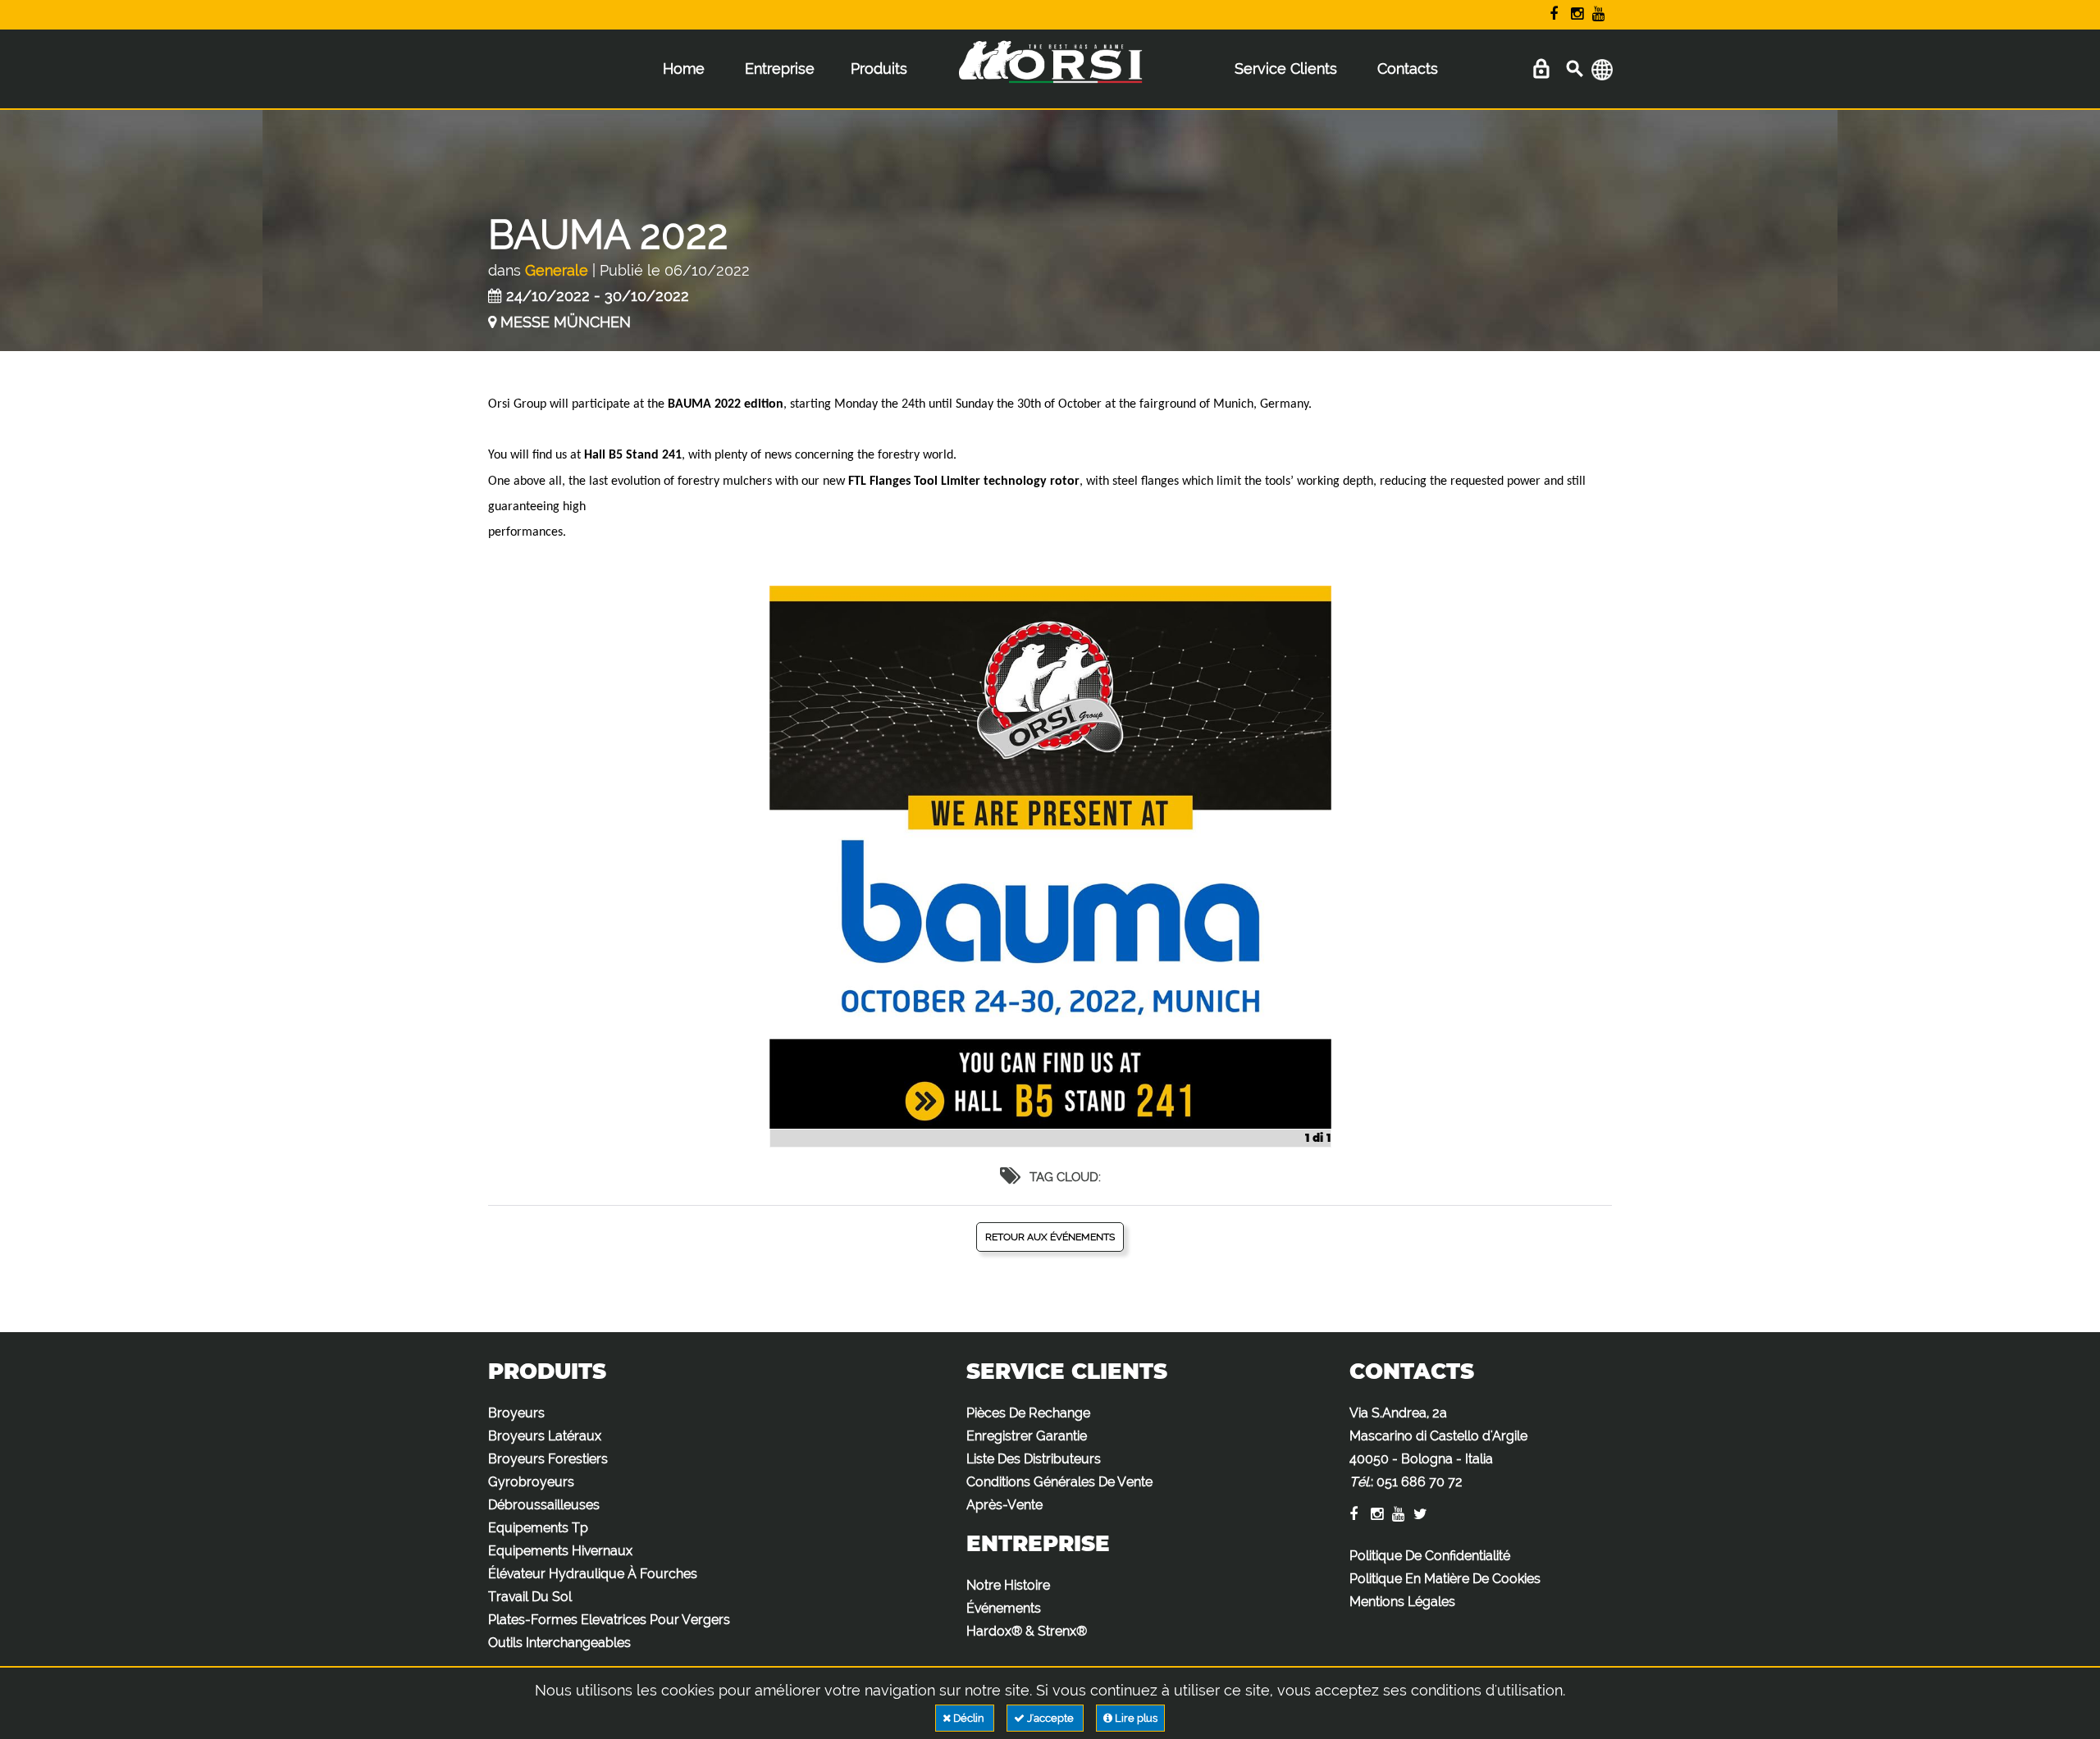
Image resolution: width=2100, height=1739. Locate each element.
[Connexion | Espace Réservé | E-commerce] (1541, 69)
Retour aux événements (1050, 1237)
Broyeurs (516, 1413)
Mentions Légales (1402, 1602)
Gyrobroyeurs (531, 1482)
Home (684, 68)
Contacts (1408, 68)
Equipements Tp (538, 1528)
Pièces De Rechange (1028, 1413)
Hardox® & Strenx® (1027, 1631)
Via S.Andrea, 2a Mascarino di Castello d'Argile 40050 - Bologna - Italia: (1438, 1447)
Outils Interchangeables (559, 1643)
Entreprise (780, 68)
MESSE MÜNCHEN (566, 322)
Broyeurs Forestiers (548, 1459)
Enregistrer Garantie (1027, 1436)
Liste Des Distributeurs (1034, 1459)
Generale (557, 270)
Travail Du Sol (530, 1597)
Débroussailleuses (544, 1505)
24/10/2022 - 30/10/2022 (598, 296)
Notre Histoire (1008, 1585)
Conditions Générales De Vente (1059, 1482)
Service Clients (1286, 68)
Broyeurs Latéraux (545, 1436)
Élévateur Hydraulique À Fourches (593, 1574)
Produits (879, 68)
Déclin (969, 1718)
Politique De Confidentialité (1430, 1556)
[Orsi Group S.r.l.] (1050, 73)
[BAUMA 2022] (1050, 867)
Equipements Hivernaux (560, 1551)
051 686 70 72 (1420, 1482)
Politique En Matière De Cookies (1445, 1579)
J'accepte (1050, 1718)
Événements (1004, 1608)
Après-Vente (1004, 1505)
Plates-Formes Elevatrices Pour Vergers (609, 1620)
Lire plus (1135, 1718)
